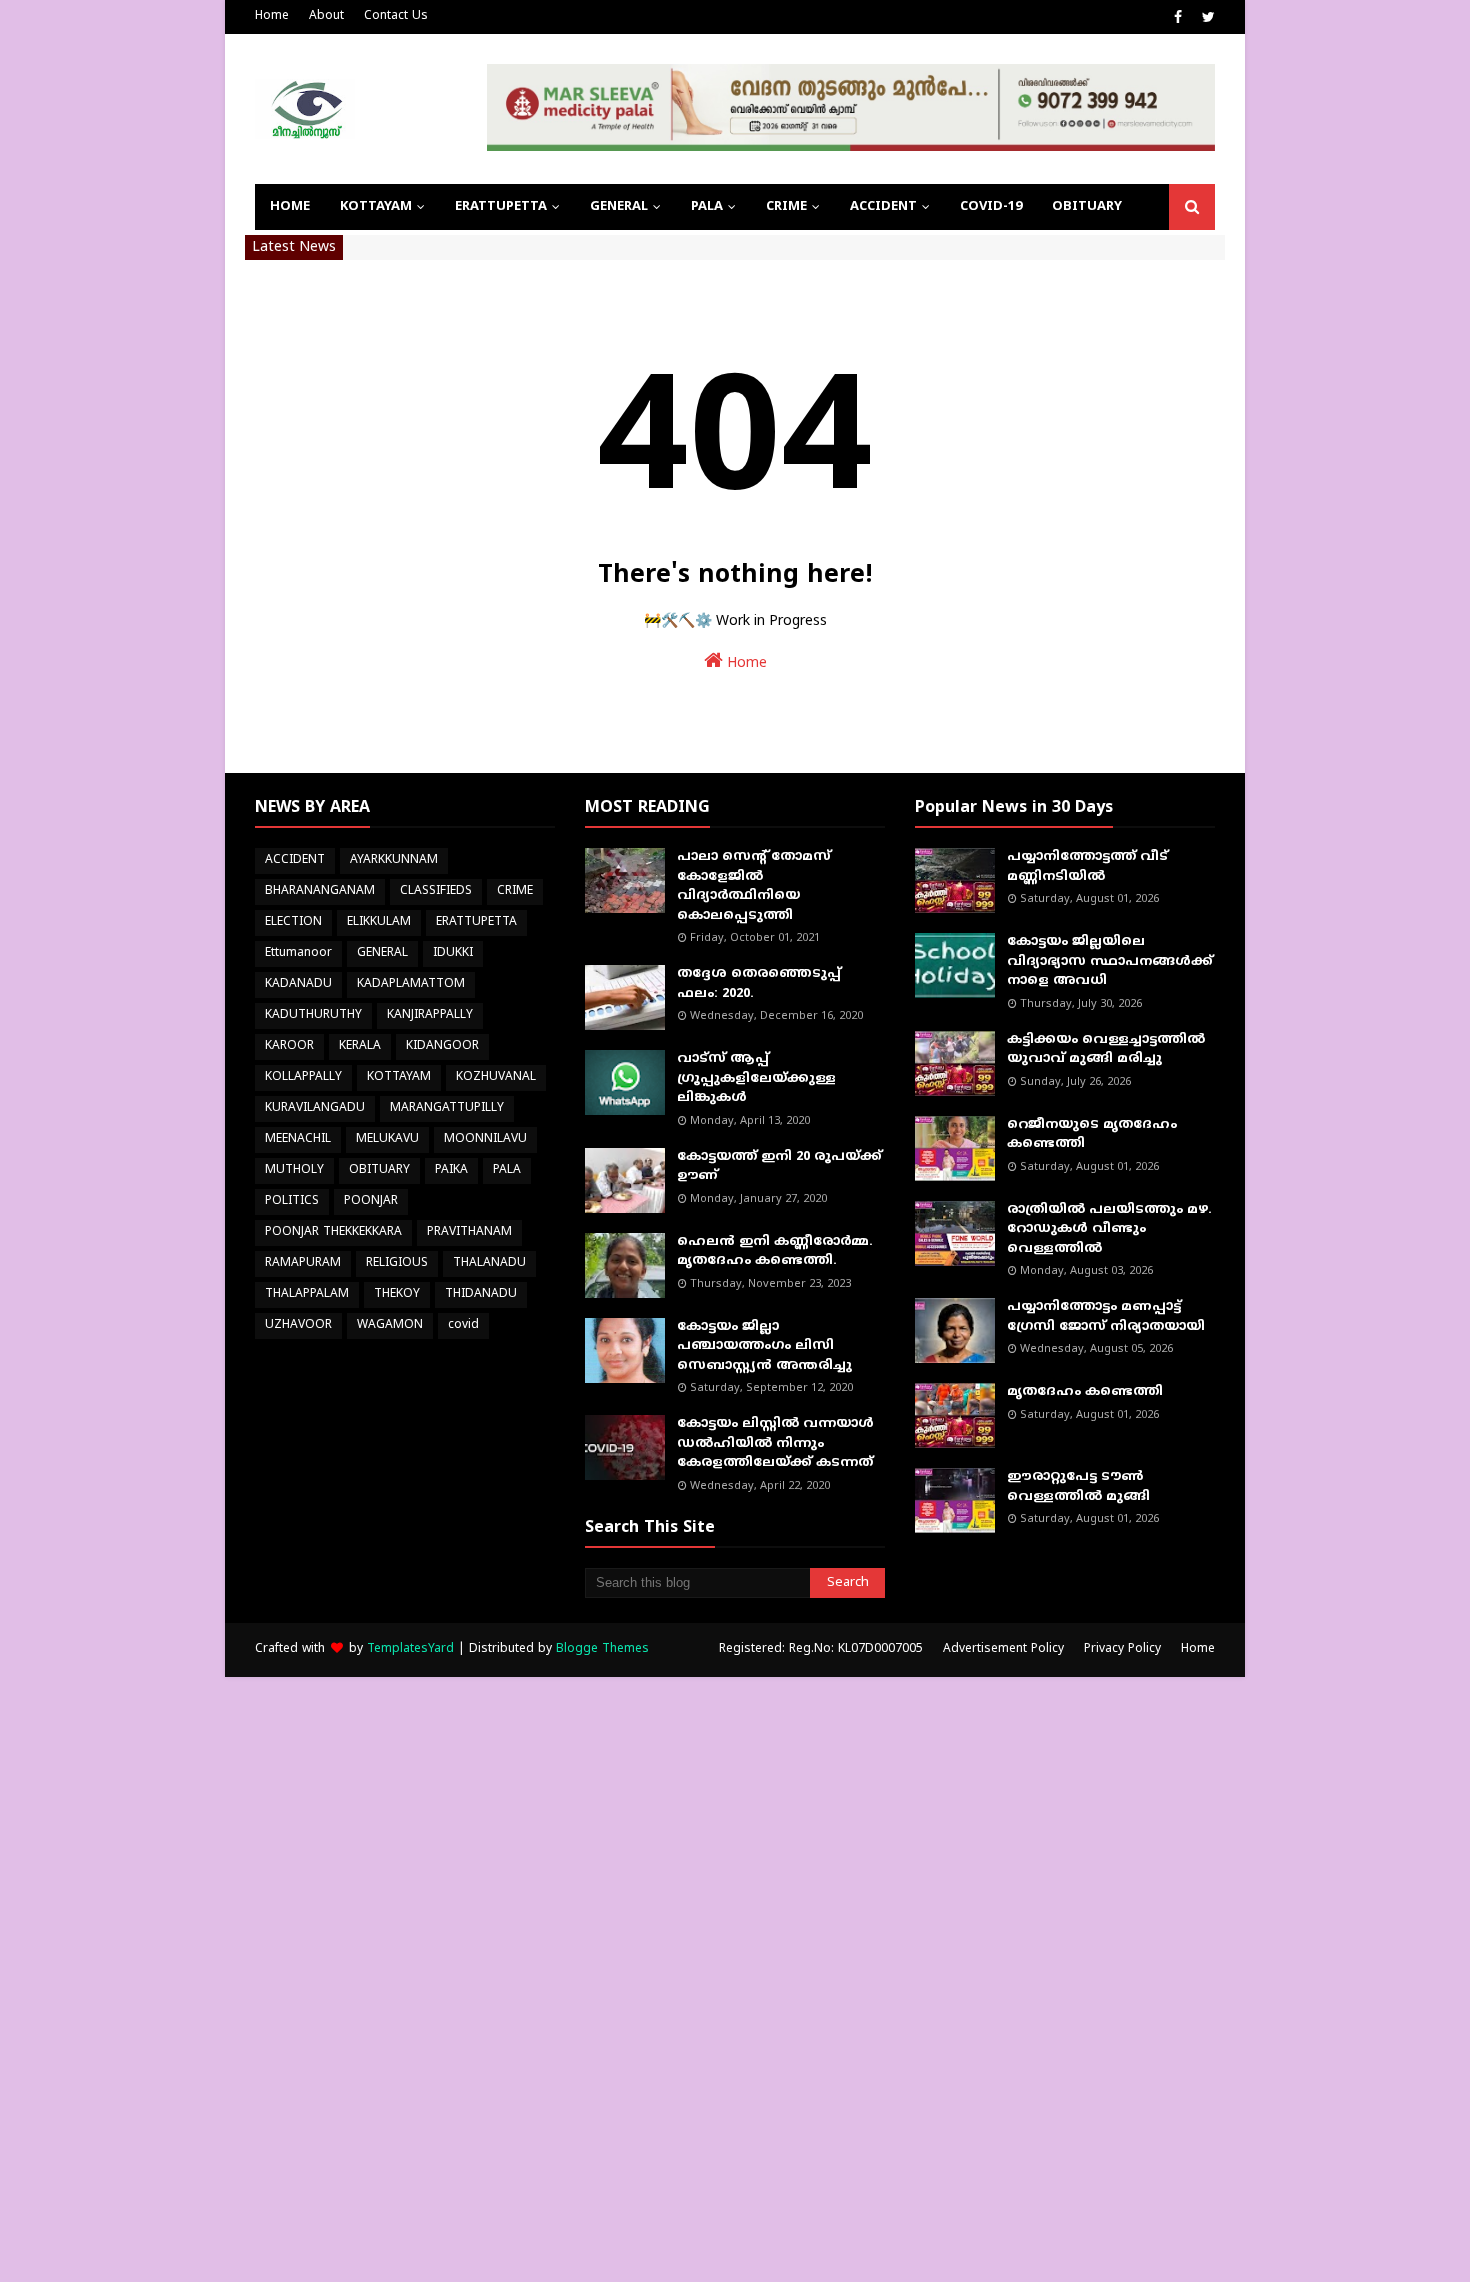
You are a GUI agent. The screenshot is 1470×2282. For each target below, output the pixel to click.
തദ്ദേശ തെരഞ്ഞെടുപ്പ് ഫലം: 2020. (759, 984)
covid (463, 1325)
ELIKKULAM (379, 922)
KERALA (360, 1046)
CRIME (515, 891)
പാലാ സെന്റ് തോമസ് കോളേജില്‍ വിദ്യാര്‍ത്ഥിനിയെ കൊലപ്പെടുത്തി (754, 886)
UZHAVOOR (298, 1325)
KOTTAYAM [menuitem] (376, 207)
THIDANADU (481, 1294)
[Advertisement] (600, 1977)
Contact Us (396, 16)
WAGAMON (390, 1325)
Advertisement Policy (1003, 1649)
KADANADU (298, 984)
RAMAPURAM (303, 1263)
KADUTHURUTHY (313, 1015)
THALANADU (489, 1263)
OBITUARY (379, 1170)
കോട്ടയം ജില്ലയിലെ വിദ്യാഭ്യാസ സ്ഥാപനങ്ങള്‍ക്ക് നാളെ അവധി (1110, 961)
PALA (507, 1170)
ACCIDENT (295, 860)
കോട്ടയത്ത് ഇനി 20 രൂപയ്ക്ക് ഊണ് (779, 1167)
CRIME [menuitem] (786, 207)
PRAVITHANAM (469, 1232)
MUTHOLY (294, 1170)
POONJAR (371, 1201)
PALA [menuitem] (707, 207)
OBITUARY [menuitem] (1087, 207)
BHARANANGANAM (320, 891)
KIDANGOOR (442, 1046)
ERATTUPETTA (476, 922)
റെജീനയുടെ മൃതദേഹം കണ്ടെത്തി (1092, 1135)
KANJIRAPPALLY (430, 1015)
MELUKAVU (387, 1139)
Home (272, 16)
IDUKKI (453, 953)
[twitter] (1206, 18)
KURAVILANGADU (315, 1108)
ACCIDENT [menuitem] (883, 207)
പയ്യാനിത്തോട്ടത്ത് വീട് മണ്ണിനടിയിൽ (1087, 867)
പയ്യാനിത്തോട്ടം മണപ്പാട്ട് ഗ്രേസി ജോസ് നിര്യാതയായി (1106, 1317)
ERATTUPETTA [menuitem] (501, 207)
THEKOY (397, 1294)
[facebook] (1178, 18)
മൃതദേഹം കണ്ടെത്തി (1085, 1392)
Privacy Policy (1122, 1649)
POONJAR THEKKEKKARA (333, 1232)
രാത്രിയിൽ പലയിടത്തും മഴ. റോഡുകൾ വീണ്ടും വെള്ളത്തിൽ (1109, 1229)
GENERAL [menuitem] (619, 207)
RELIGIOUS (397, 1263)
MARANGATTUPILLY (447, 1108)
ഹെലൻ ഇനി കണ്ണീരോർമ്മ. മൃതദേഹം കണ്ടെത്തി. (775, 1252)
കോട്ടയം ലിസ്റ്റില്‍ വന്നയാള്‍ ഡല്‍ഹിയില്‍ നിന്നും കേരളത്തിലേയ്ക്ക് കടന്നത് (775, 1443)
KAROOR (289, 1046)
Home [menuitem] (290, 207)
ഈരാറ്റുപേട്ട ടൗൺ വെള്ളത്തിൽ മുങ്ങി (1078, 1487)
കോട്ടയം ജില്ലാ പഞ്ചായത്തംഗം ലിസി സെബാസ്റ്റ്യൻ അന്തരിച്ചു (764, 1346)
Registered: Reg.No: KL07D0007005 (821, 1649)
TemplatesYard (410, 1649)
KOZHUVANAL (496, 1077)
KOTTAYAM (399, 1077)
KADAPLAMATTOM (411, 984)
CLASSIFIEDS (436, 891)
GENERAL (382, 953)
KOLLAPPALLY (303, 1077)
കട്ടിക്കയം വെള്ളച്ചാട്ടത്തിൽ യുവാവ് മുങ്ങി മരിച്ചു (1106, 1050)
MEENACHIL (298, 1139)
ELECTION (293, 922)
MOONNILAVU (485, 1139)
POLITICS (292, 1201)
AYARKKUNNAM (394, 860)
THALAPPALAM (307, 1294)
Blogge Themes (602, 1649)
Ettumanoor (298, 953)
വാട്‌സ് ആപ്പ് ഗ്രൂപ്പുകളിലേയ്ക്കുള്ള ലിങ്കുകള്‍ (756, 1078)
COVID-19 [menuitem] (991, 207)
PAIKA (451, 1170)
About (326, 16)
